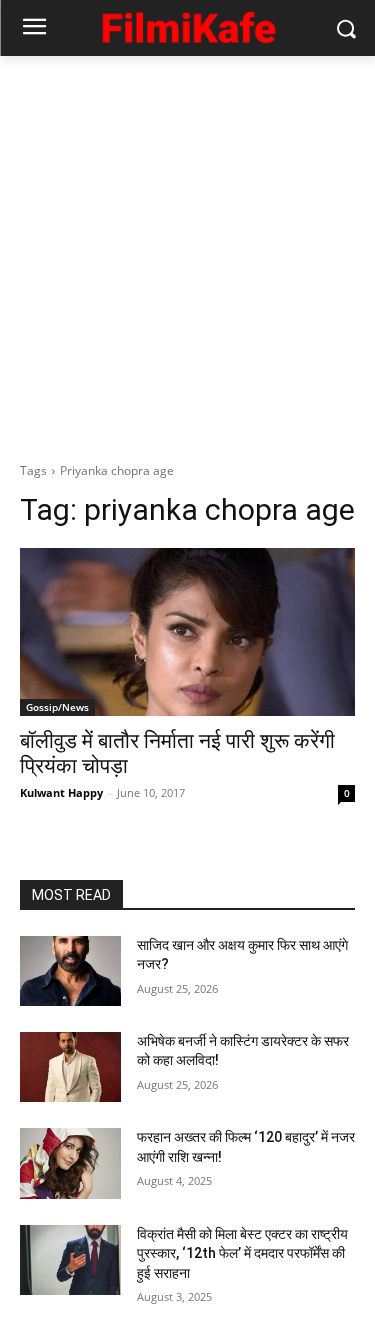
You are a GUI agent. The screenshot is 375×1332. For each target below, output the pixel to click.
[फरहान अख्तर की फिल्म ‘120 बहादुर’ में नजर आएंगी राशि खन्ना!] (70, 1163)
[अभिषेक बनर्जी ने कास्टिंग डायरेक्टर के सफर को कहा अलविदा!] (70, 1067)
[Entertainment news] (187, 24)
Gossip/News (57, 707)
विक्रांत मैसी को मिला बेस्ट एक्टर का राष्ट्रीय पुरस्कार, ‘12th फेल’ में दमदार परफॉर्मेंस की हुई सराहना (242, 1253)
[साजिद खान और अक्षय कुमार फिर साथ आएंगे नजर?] (70, 971)
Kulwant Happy (61, 792)
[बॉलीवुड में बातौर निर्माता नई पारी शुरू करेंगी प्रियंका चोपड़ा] (187, 632)
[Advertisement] (187, 253)
